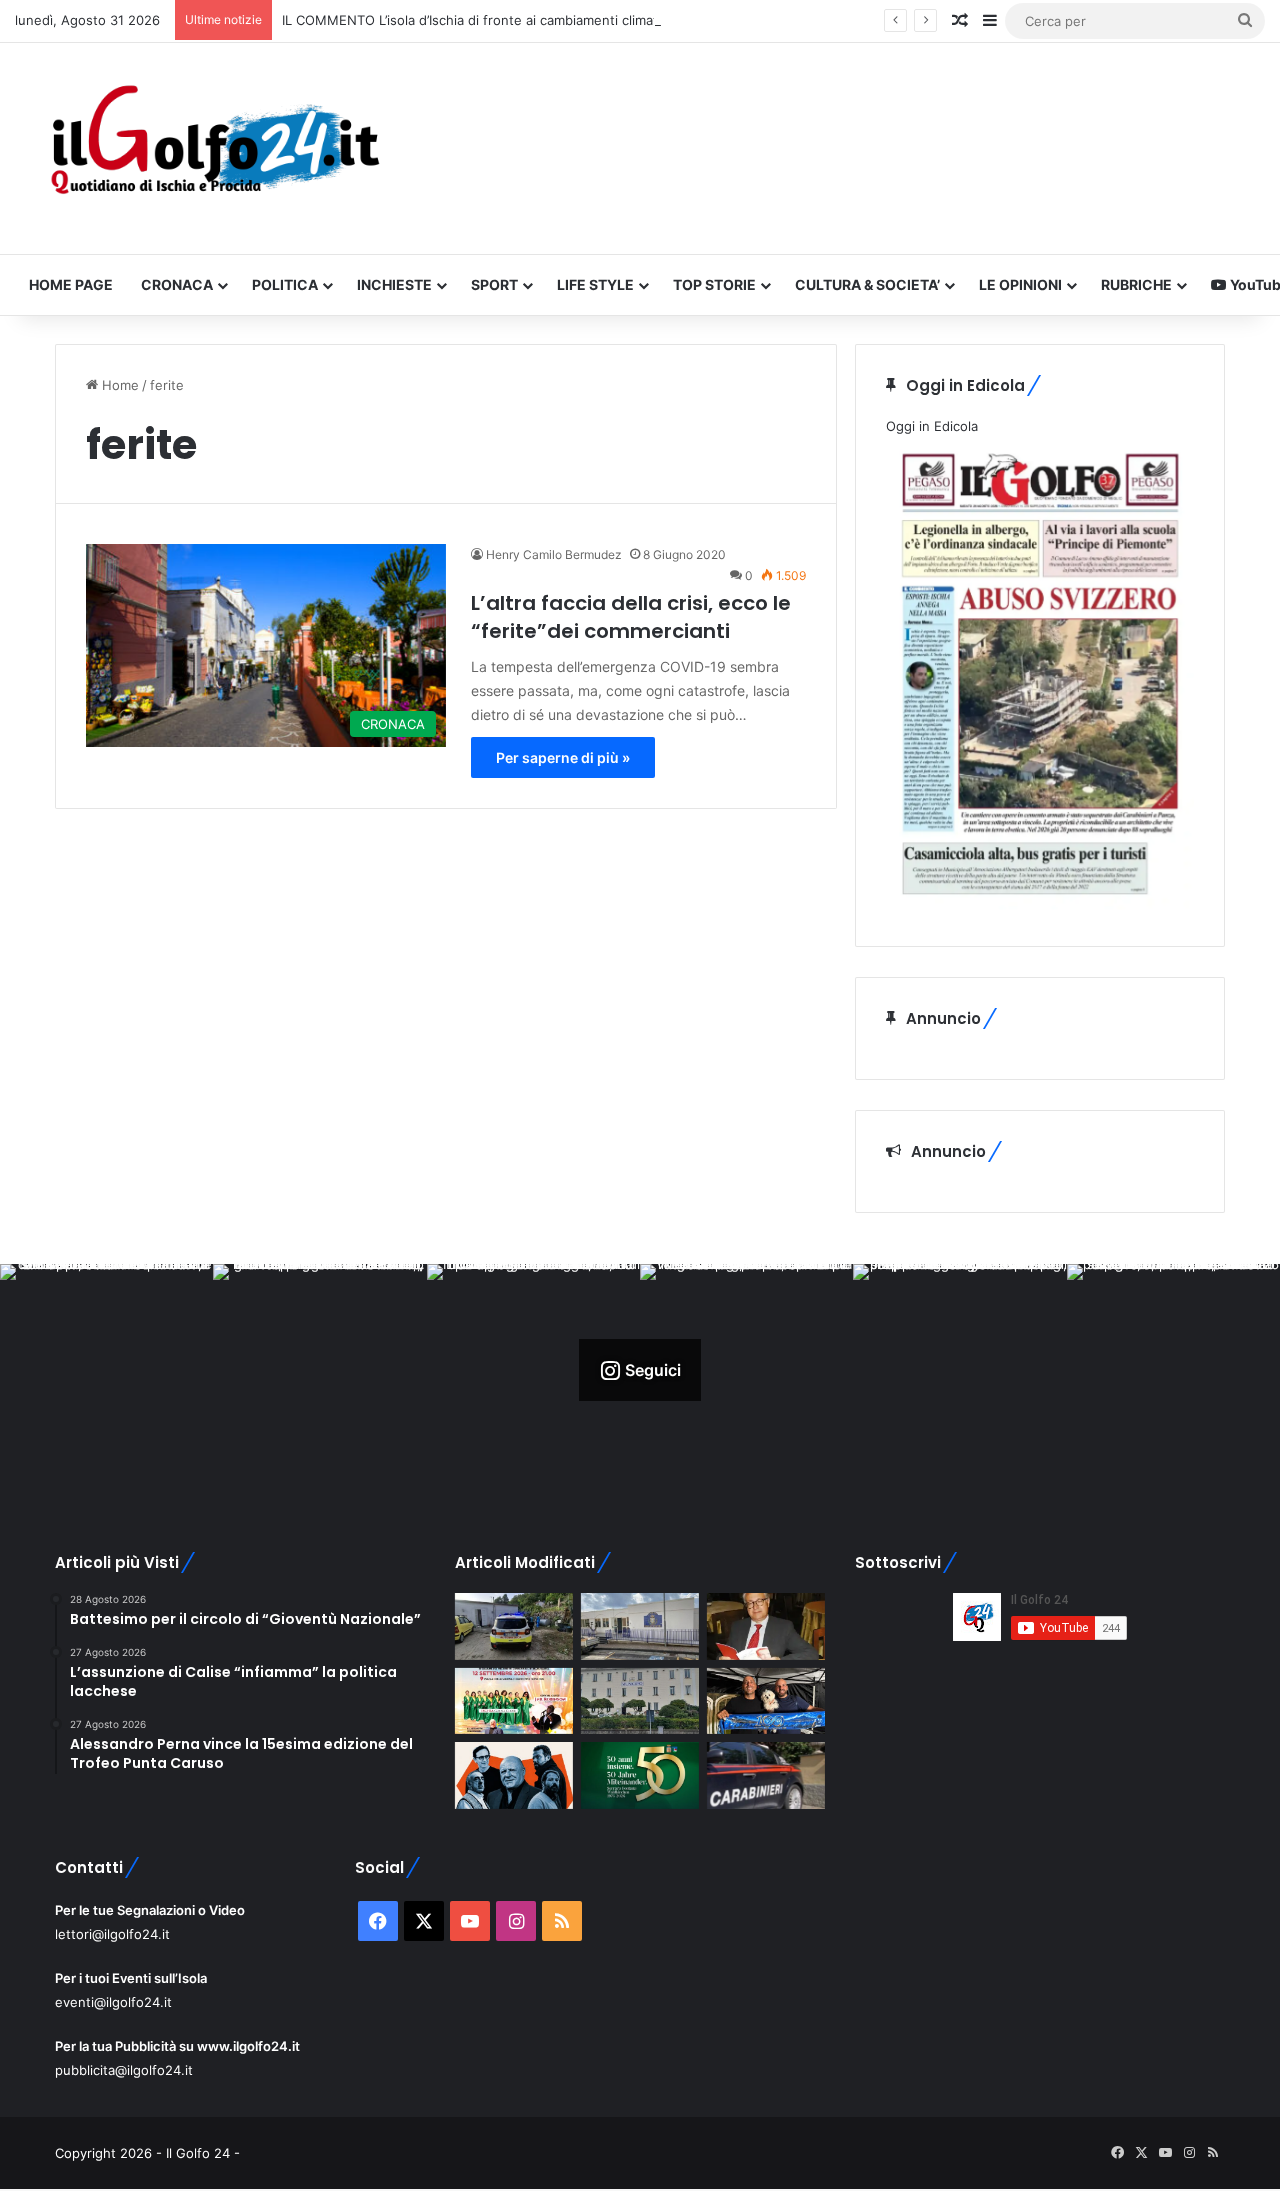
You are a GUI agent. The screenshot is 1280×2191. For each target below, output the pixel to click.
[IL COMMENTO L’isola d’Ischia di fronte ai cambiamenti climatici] (766, 1626)
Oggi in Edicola (932, 426)
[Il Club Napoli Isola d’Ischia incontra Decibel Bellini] (766, 1701)
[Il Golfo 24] (213, 148)
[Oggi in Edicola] (1040, 905)
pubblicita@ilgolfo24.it (124, 2070)
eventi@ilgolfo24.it (113, 2002)
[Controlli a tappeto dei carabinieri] (766, 1775)
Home (118, 385)
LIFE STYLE (595, 284)
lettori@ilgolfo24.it (112, 1934)
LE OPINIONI (1020, 284)
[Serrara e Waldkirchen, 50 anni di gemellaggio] (640, 1775)
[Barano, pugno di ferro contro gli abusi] (640, 1626)
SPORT (494, 284)
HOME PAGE (71, 284)
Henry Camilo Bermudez (554, 554)
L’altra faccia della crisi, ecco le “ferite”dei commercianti (631, 617)
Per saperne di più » (563, 757)
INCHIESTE (394, 284)
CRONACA (177, 284)
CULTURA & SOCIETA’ (867, 284)
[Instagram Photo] (106, 1370)
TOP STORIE (714, 284)
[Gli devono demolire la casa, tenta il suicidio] (514, 1626)
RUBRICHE (1136, 284)
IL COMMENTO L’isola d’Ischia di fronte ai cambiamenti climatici (476, 20)
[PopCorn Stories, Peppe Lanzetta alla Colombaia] (514, 1775)
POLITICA (285, 284)
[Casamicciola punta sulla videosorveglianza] (640, 1701)
